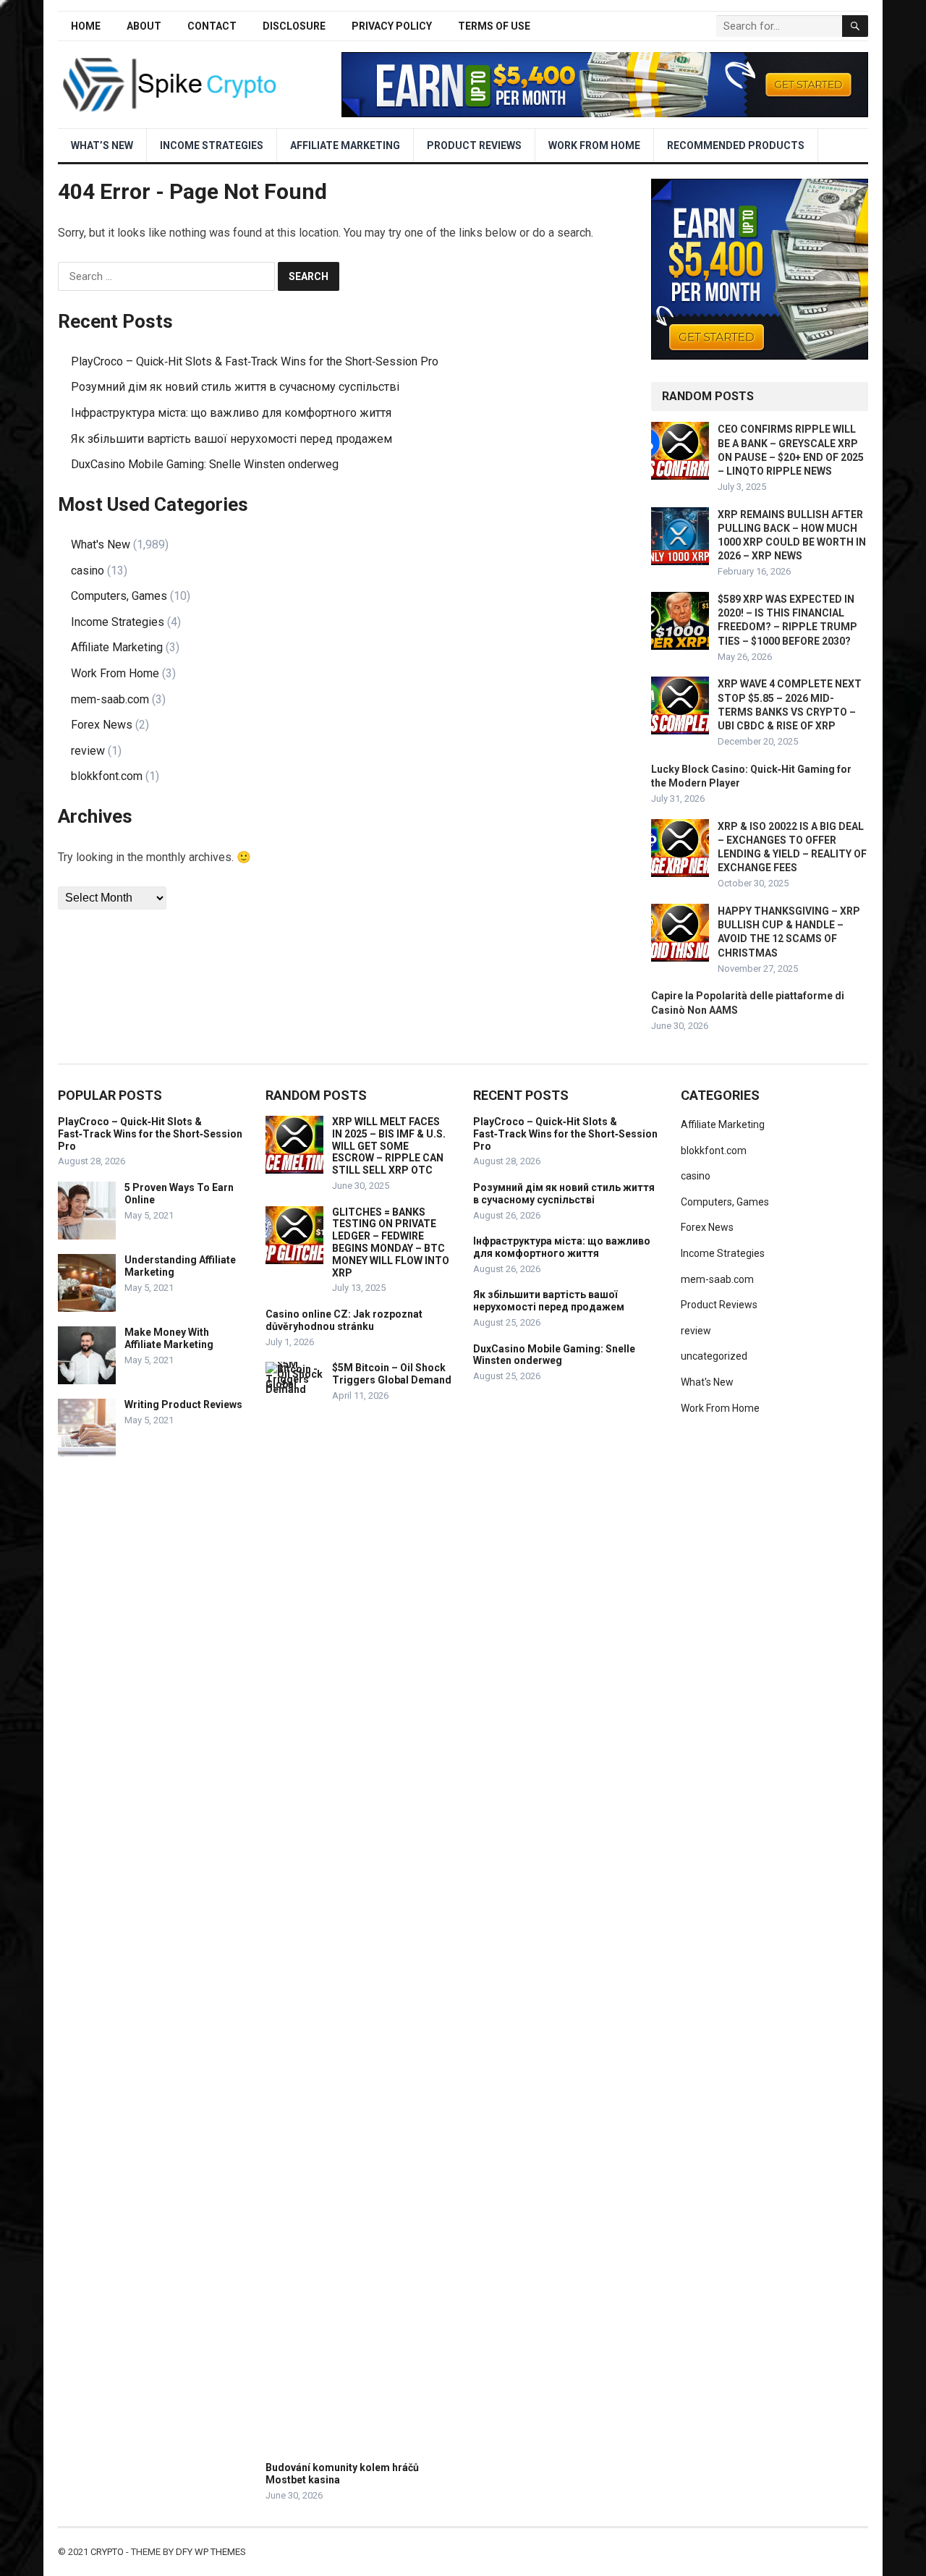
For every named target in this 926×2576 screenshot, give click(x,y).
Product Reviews (474, 145)
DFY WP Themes (211, 2552)
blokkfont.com (107, 776)
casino (88, 571)
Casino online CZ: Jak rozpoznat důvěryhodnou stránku (344, 1320)
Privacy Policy (392, 26)
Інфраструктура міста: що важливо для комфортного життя (231, 413)
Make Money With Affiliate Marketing (169, 1338)
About (144, 26)
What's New (101, 545)
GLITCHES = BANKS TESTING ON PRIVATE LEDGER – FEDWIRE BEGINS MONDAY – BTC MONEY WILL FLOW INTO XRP (391, 1242)
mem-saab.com (110, 699)
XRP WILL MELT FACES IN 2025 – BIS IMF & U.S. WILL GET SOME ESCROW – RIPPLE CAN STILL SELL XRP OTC (389, 1146)
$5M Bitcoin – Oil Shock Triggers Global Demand (392, 1374)
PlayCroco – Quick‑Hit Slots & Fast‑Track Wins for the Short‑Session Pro (255, 361)
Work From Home (594, 145)
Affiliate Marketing (345, 145)
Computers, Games (119, 596)
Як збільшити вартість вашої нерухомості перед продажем (231, 439)
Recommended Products (736, 145)
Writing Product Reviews (183, 1404)
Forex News (102, 725)
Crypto (107, 2552)
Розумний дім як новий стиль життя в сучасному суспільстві (235, 387)
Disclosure (294, 26)
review (88, 751)
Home (86, 26)
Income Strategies (212, 145)
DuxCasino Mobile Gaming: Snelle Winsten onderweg (205, 464)
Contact (212, 26)
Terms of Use (494, 26)
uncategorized (714, 1356)
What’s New (102, 145)
